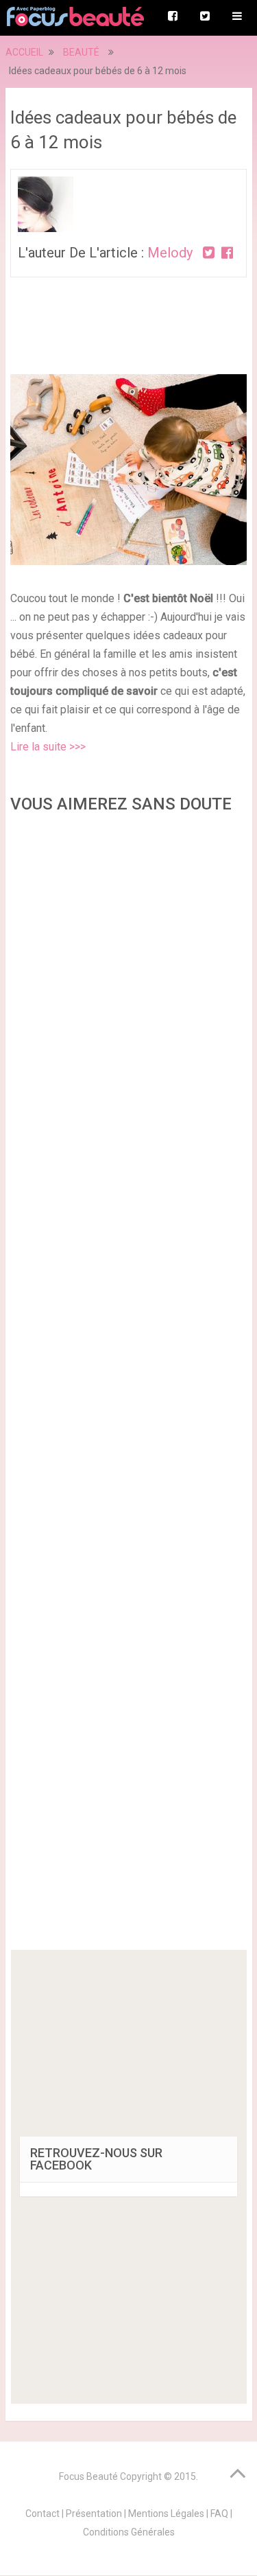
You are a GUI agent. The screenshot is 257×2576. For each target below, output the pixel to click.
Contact (42, 2514)
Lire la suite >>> (48, 747)
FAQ (219, 2514)
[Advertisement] (129, 1386)
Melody (170, 253)
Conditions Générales (129, 2532)
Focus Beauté (88, 2476)
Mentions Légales (166, 2514)
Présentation (94, 2514)
